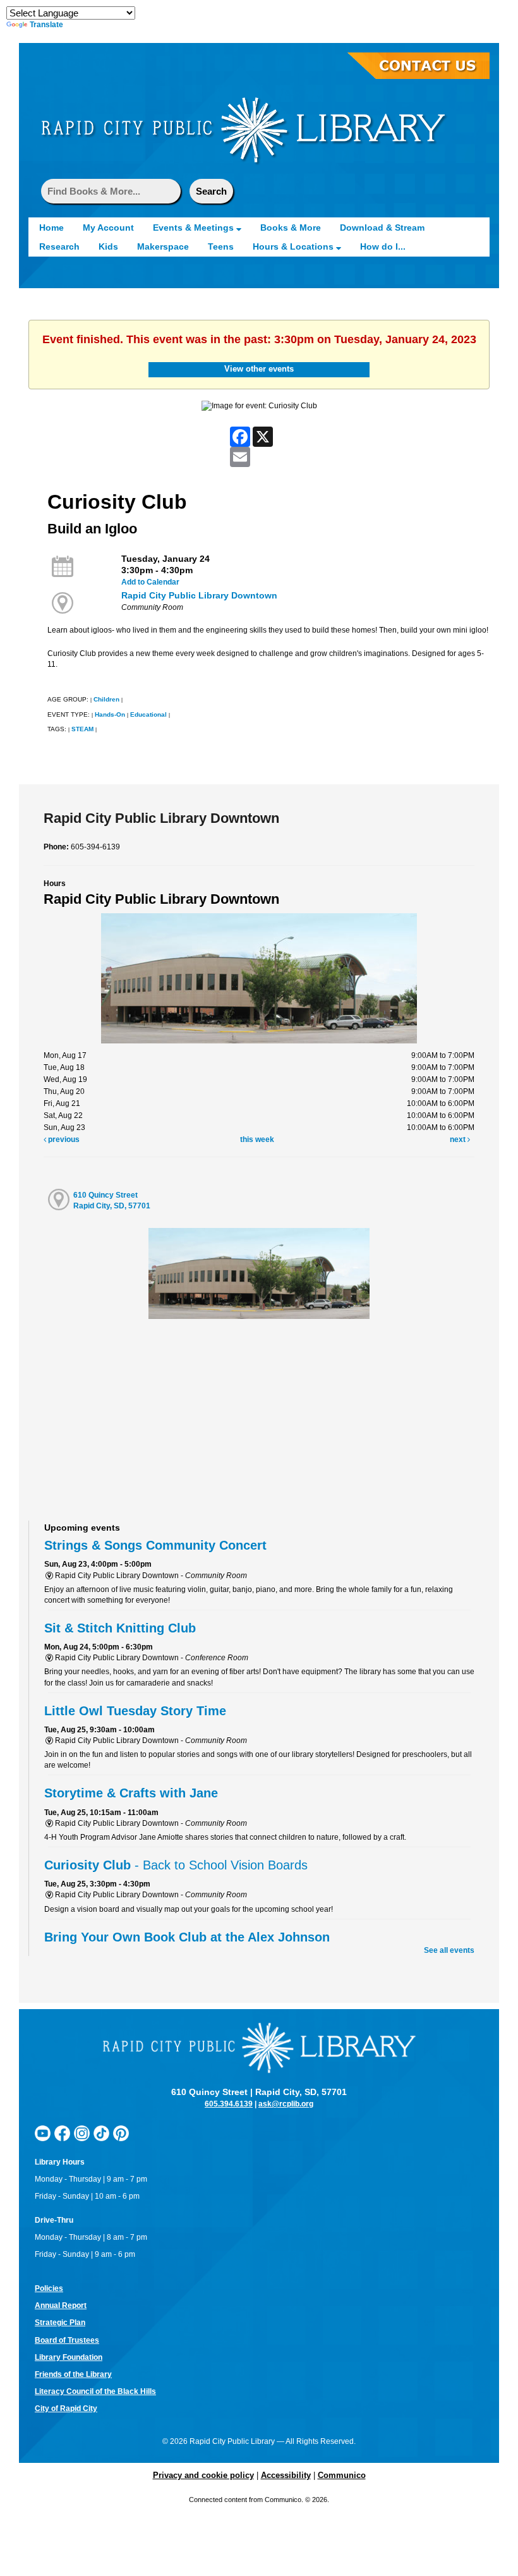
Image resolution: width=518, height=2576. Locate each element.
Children (106, 699)
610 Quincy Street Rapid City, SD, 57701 (112, 1200)
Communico (342, 2475)
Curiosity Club (176, 1865)
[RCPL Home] (243, 130)
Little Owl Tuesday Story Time (135, 1711)
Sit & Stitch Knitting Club (120, 1628)
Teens (221, 246)
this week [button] (257, 1139)
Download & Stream (382, 228)
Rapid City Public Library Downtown (199, 595)
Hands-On (110, 714)
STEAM (82, 729)
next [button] (459, 1139)
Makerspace (163, 246)
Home (51, 228)
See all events (449, 1950)
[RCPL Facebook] (62, 2133)
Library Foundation (69, 2357)
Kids (108, 246)
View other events (259, 369)
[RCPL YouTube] (43, 2133)
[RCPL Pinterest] (121, 2133)
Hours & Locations (294, 246)
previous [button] (63, 1139)
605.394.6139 (229, 2104)
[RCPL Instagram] (82, 2133)
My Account (108, 228)
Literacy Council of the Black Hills (95, 2391)
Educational (148, 714)
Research (59, 246)
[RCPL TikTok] (101, 2133)
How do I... (383, 246)
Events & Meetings (195, 228)
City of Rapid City (66, 2409)
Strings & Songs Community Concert (155, 1545)
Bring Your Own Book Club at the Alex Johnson (187, 1937)
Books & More (291, 228)
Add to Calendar (150, 582)
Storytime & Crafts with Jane (131, 1793)
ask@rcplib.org (286, 2104)
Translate (46, 25)
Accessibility (286, 2475)
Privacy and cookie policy (203, 2475)
